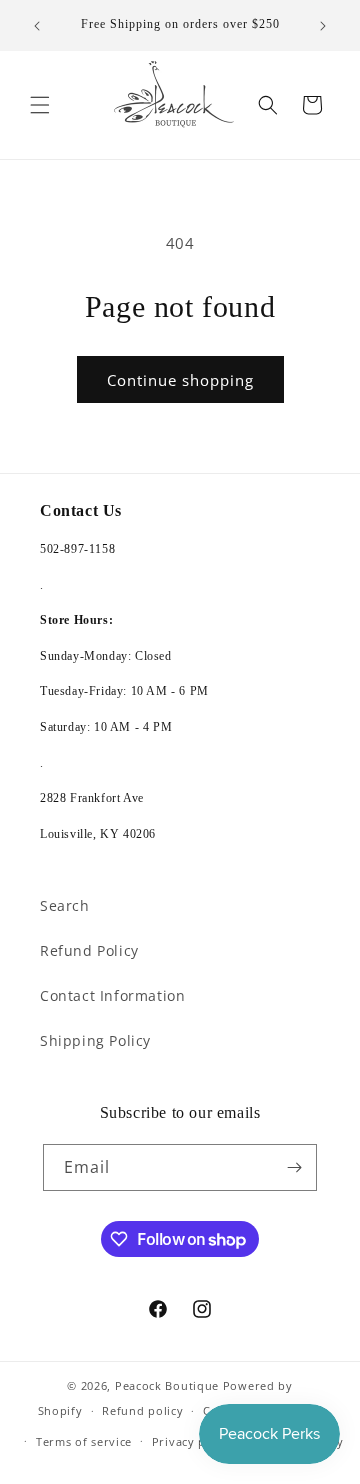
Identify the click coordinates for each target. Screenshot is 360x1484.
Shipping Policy (95, 1040)
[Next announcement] (323, 26)
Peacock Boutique (167, 1385)
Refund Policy (89, 950)
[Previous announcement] (37, 26)
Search (65, 905)
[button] (40, 105)
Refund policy (142, 1410)
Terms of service (84, 1441)
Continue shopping (180, 380)
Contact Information (112, 995)
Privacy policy (193, 1441)
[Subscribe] (294, 1167)
